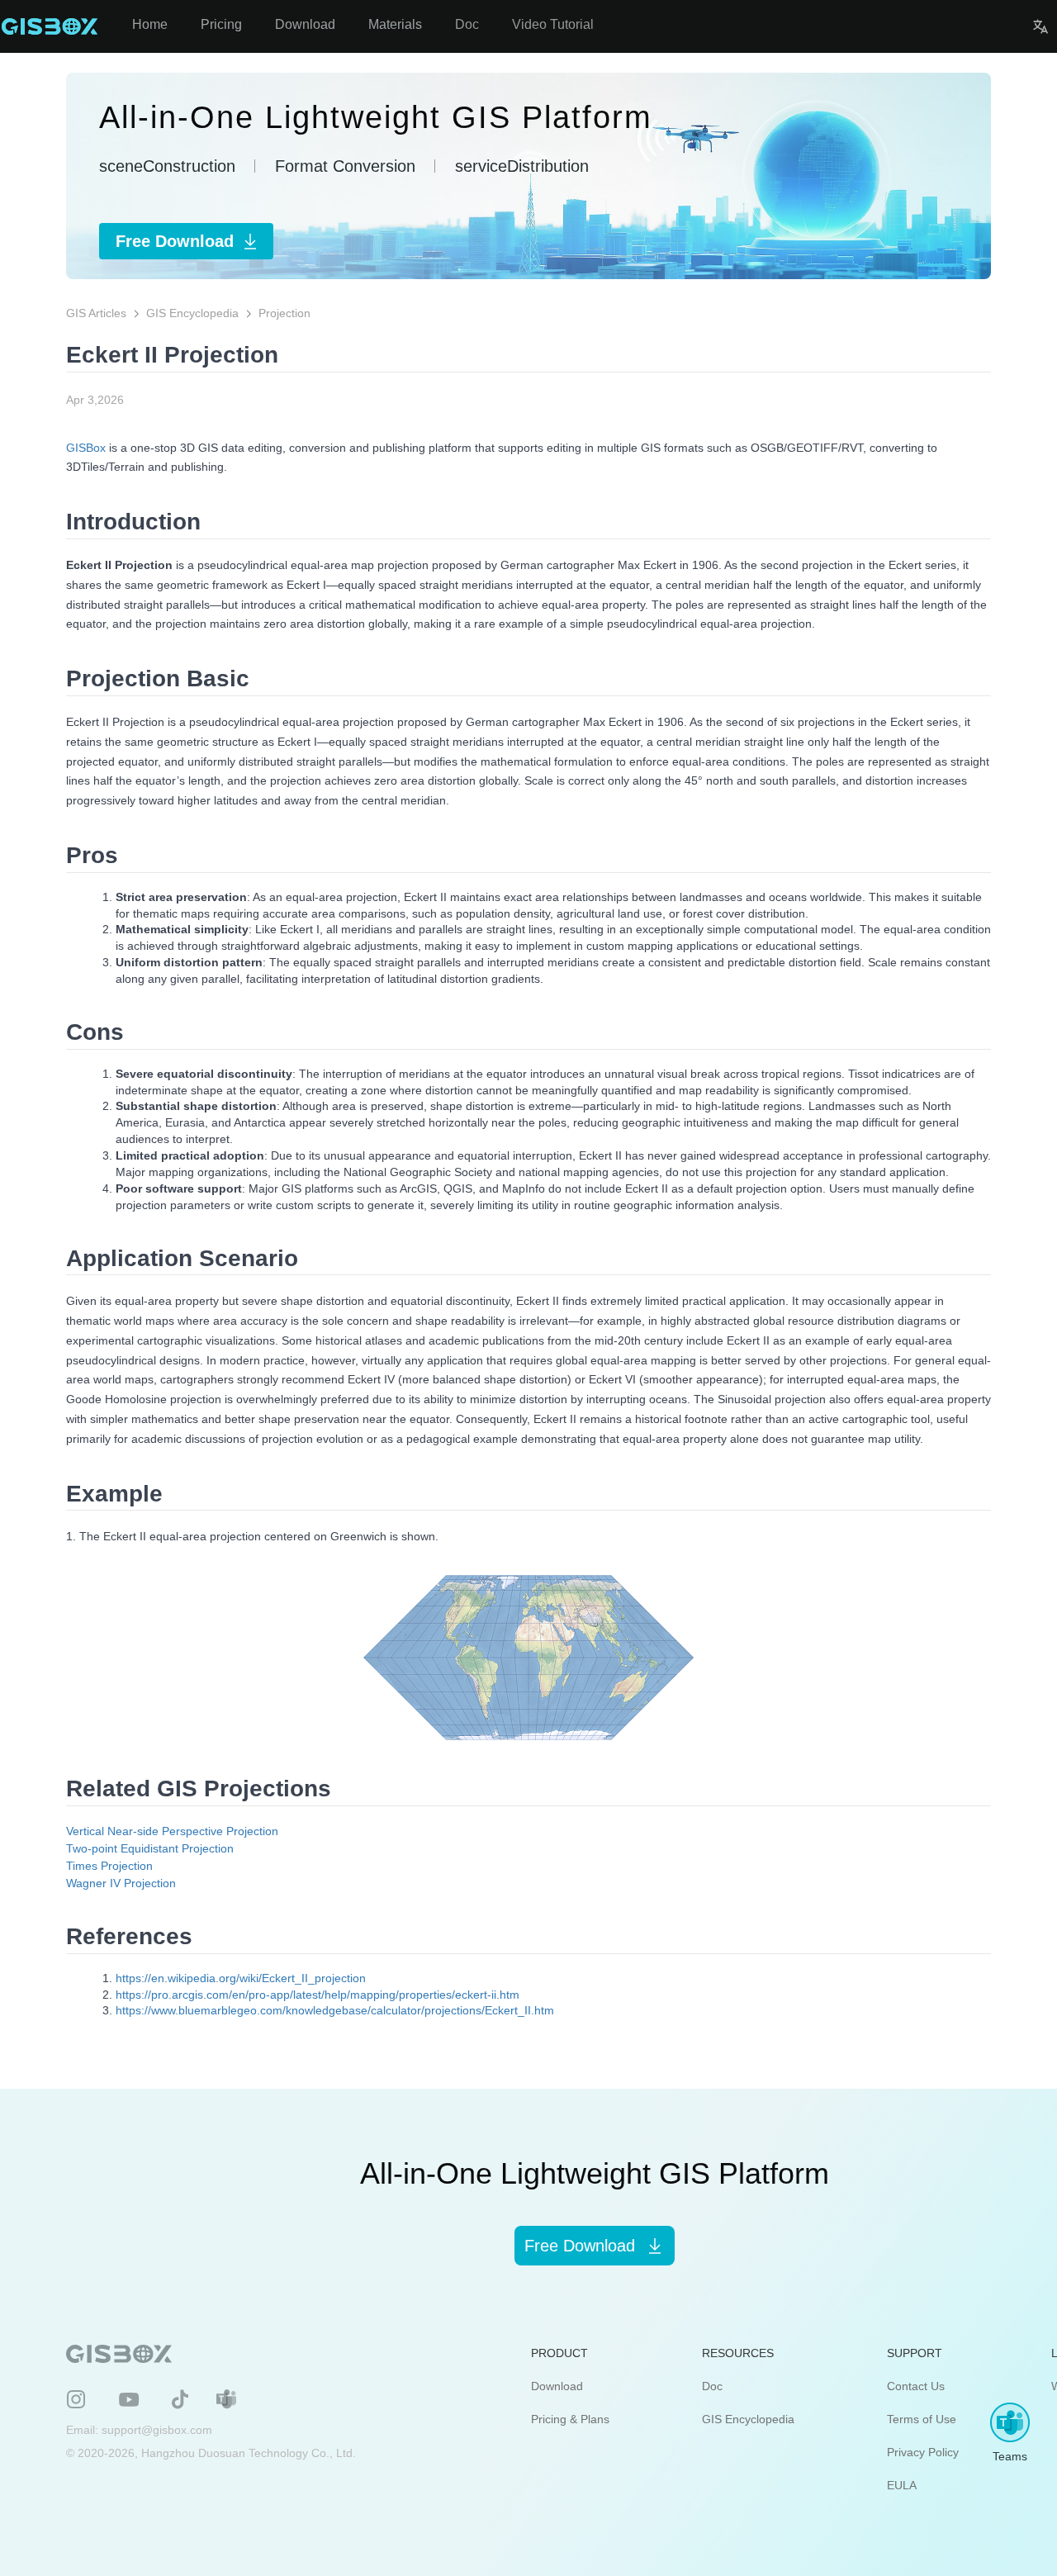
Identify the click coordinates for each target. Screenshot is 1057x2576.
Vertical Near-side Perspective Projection (172, 1831)
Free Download (175, 241)
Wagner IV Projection (121, 1883)
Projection (284, 313)
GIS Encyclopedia (192, 313)
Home (150, 24)
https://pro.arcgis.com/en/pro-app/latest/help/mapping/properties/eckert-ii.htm (318, 1995)
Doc (467, 24)
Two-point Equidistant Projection (150, 1848)
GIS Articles (96, 313)
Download (305, 24)
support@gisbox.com (157, 2430)
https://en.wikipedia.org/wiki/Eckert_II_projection (241, 1978)
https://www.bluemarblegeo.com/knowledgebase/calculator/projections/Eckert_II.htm (335, 2010)
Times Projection (109, 1866)
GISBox (86, 448)
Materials (395, 24)
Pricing (221, 24)
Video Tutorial (553, 24)
